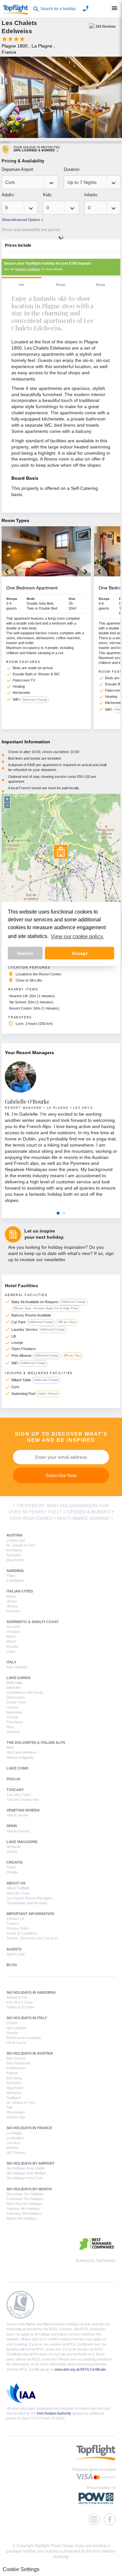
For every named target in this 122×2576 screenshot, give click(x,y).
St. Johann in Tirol (21, 1545)
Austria (14, 1535)
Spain (12, 1826)
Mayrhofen (15, 1560)
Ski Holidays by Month (29, 2189)
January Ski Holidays (23, 2209)
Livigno (12, 2023)
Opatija (12, 1872)
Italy (11, 1662)
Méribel (12, 2148)
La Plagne (14, 2133)
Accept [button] (80, 953)
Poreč (11, 1867)
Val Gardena (16, 2028)
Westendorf (16, 2112)
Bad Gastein (16, 2058)
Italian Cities (20, 1591)
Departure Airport (17, 169)
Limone (12, 1707)
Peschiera (14, 1722)
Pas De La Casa (20, 2002)
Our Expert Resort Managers (30, 1898)
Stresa (12, 1852)
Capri (11, 1651)
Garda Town (16, 1702)
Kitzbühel (14, 1555)
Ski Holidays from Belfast (26, 2173)
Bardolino (14, 1687)
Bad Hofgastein (19, 2063)
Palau (11, 1576)
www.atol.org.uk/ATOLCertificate (80, 2369)
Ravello (12, 1646)
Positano (13, 1632)
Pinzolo (12, 2033)
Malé (10, 1747)
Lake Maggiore (22, 1842)
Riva (10, 1727)
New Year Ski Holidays (24, 2204)
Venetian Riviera (23, 1810)
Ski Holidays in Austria (30, 2053)
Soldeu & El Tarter (21, 2007)
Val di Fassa (16, 2043)
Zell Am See (16, 1540)
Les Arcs (14, 2143)
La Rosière (15, 2138)
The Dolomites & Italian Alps (36, 1743)
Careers (13, 1923)
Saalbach (14, 2098)
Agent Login (16, 1954)
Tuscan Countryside (23, 1799)
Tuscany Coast (19, 1795)
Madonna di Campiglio (24, 2038)
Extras (101, 285)
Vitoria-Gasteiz (18, 1831)
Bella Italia (14, 1683)
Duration (72, 169)
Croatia (15, 1862)
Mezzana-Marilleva (21, 1752)
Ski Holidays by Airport (31, 2163)
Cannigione (15, 1580)
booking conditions (28, 269)
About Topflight (18, 1888)
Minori (11, 1641)
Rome (11, 1596)
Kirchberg (14, 1550)
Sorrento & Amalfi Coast (33, 1622)
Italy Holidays (17, 1667)
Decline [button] (25, 953)
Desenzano (16, 1697)
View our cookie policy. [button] (77, 937)
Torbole (12, 1717)
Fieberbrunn (16, 2068)
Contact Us (15, 1919)
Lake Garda (19, 1678)
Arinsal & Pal (16, 1997)
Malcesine (14, 1712)
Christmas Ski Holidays (25, 2199)
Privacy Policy (18, 1928)
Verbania (13, 1847)
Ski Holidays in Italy (27, 2018)
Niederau (14, 2093)
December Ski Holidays (25, 2194)
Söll (9, 2107)
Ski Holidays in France (29, 2128)
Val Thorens (16, 2153)
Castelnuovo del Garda (25, 1692)
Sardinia (15, 1571)
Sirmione (13, 1732)
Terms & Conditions (22, 1933)
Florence (14, 1611)
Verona (12, 1606)
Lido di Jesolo (17, 1815)
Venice (12, 1601)
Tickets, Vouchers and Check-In (32, 1938)
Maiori (11, 1636)
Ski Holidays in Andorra (31, 1992)
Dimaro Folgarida (20, 1757)
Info (21, 285)
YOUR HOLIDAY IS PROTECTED (37, 149)
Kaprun (12, 2073)
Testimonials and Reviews (27, 1903)
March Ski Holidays (22, 2218)
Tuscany (15, 1790)
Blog (12, 1965)
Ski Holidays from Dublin (26, 2168)
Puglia (13, 1779)
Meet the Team (18, 1893)
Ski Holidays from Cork (25, 2178)
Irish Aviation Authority (54, 2413)
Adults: (8, 195)
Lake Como (18, 1768)
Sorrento (13, 1627)
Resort (61, 285)
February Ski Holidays (24, 2213)
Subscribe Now (61, 1475)
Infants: (91, 195)
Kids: (48, 195)
